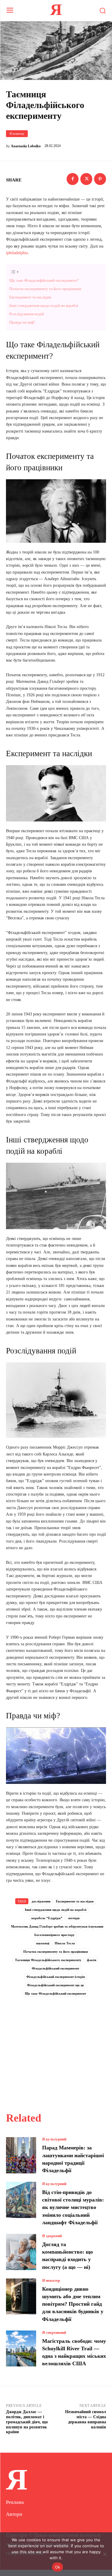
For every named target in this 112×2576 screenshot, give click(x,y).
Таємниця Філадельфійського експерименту (48, 1960)
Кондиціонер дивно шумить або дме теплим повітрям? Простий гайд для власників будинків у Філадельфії (73, 2304)
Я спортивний (54, 2332)
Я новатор (17, 134)
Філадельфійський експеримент (55, 1968)
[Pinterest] (100, 179)
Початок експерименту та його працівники (45, 289)
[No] (105, 2554)
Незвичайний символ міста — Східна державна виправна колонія (86, 2419)
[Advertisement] (56, 2048)
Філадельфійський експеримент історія (56, 1977)
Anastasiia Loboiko (26, 146)
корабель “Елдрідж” (47, 1918)
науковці (43, 1943)
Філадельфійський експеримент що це (55, 1985)
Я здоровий (52, 2236)
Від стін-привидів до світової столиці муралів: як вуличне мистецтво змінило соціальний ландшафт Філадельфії (73, 2207)
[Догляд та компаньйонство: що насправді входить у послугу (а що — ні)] (21, 2252)
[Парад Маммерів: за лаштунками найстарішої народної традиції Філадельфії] (21, 2155)
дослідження (41, 1901)
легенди (74, 1918)
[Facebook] (73, 179)
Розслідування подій (27, 314)
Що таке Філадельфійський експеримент (55, 1993)
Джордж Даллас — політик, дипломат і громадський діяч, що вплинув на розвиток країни (27, 2422)
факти (92, 1960)
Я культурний (54, 2139)
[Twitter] (86, 179)
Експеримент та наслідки (30, 297)
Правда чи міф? (22, 322)
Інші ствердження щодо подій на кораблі (44, 305)
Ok (58, 2567)
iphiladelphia (17, 253)
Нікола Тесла (65, 1943)
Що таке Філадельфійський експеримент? (44, 280)
